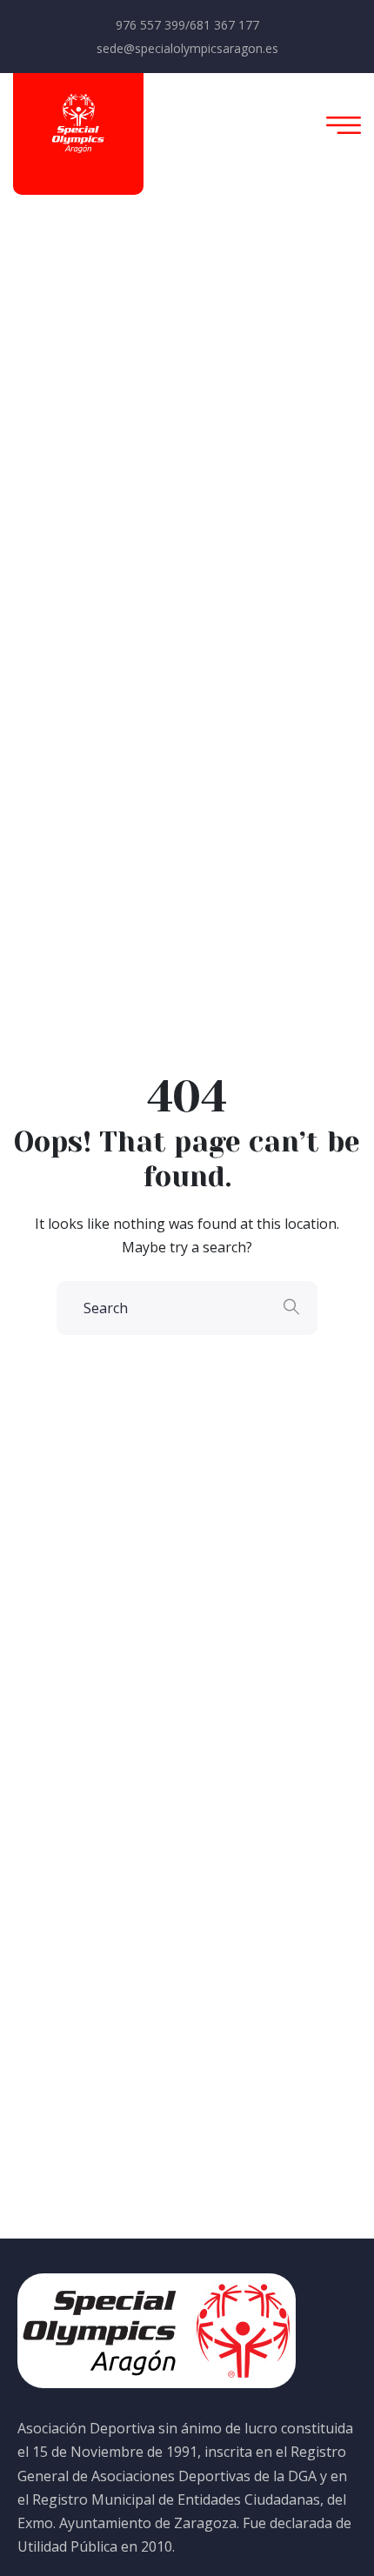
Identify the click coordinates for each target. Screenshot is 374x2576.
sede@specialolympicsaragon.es (187, 48)
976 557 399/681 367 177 (187, 25)
